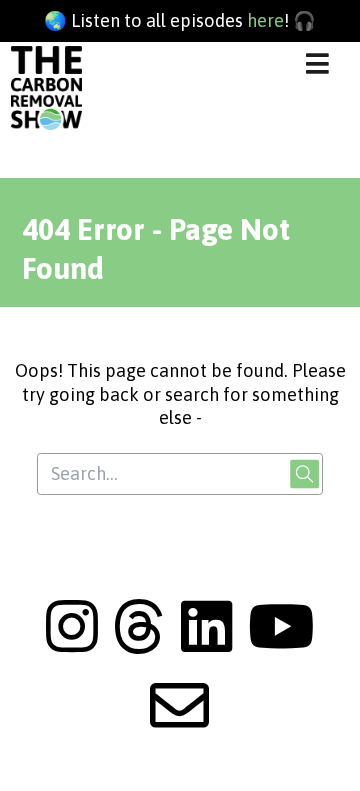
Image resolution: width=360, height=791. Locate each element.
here (265, 20)
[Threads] (139, 646)
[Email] (179, 725)
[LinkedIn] (207, 646)
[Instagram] (72, 646)
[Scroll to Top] (321, 752)
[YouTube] (281, 646)
